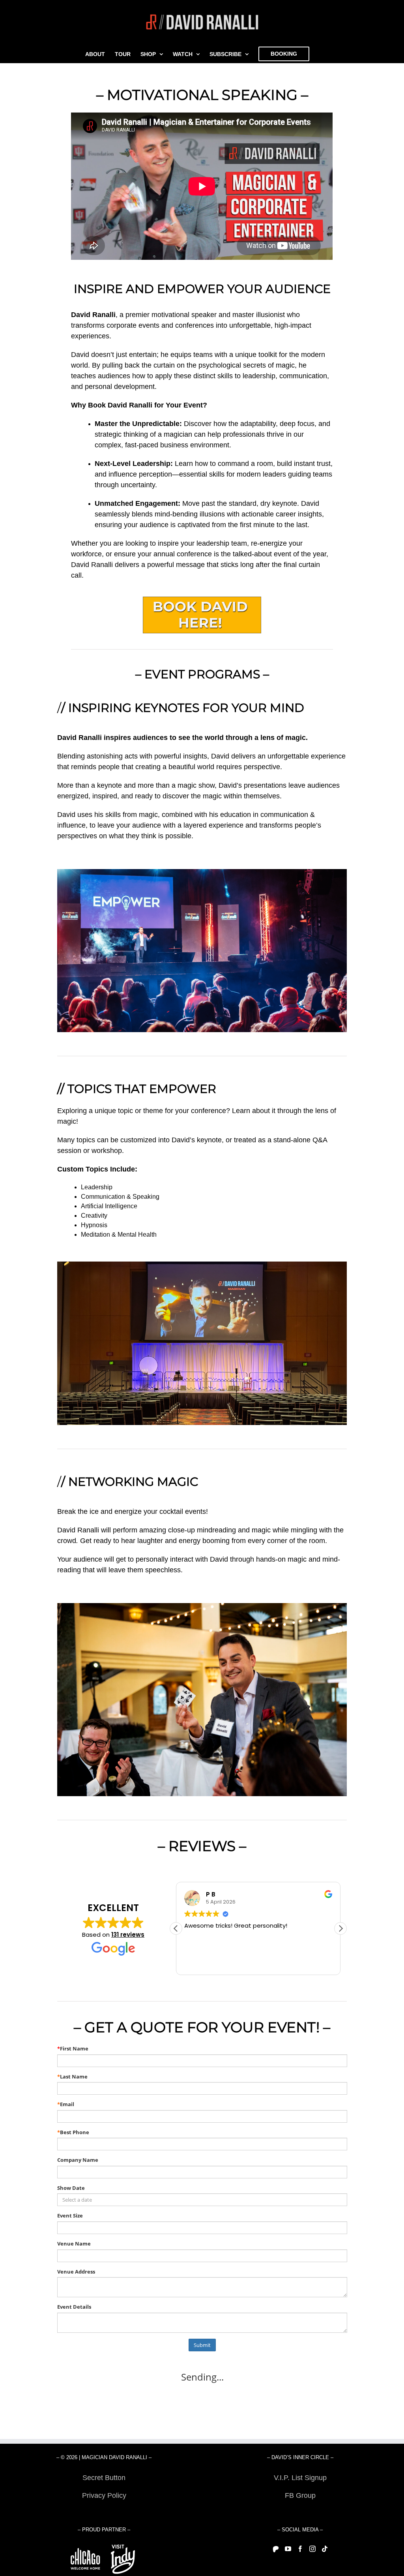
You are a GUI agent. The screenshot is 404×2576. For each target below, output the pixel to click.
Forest (104, 2513)
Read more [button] (199, 1963)
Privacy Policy (104, 2495)
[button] (340, 1928)
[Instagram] (312, 2549)
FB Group (300, 2495)
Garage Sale (300, 2513)
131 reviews (128, 1935)
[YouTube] (288, 2549)
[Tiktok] (325, 2549)
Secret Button (104, 2478)
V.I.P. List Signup (300, 2478)
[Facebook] (300, 2549)
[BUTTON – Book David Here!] (202, 600)
